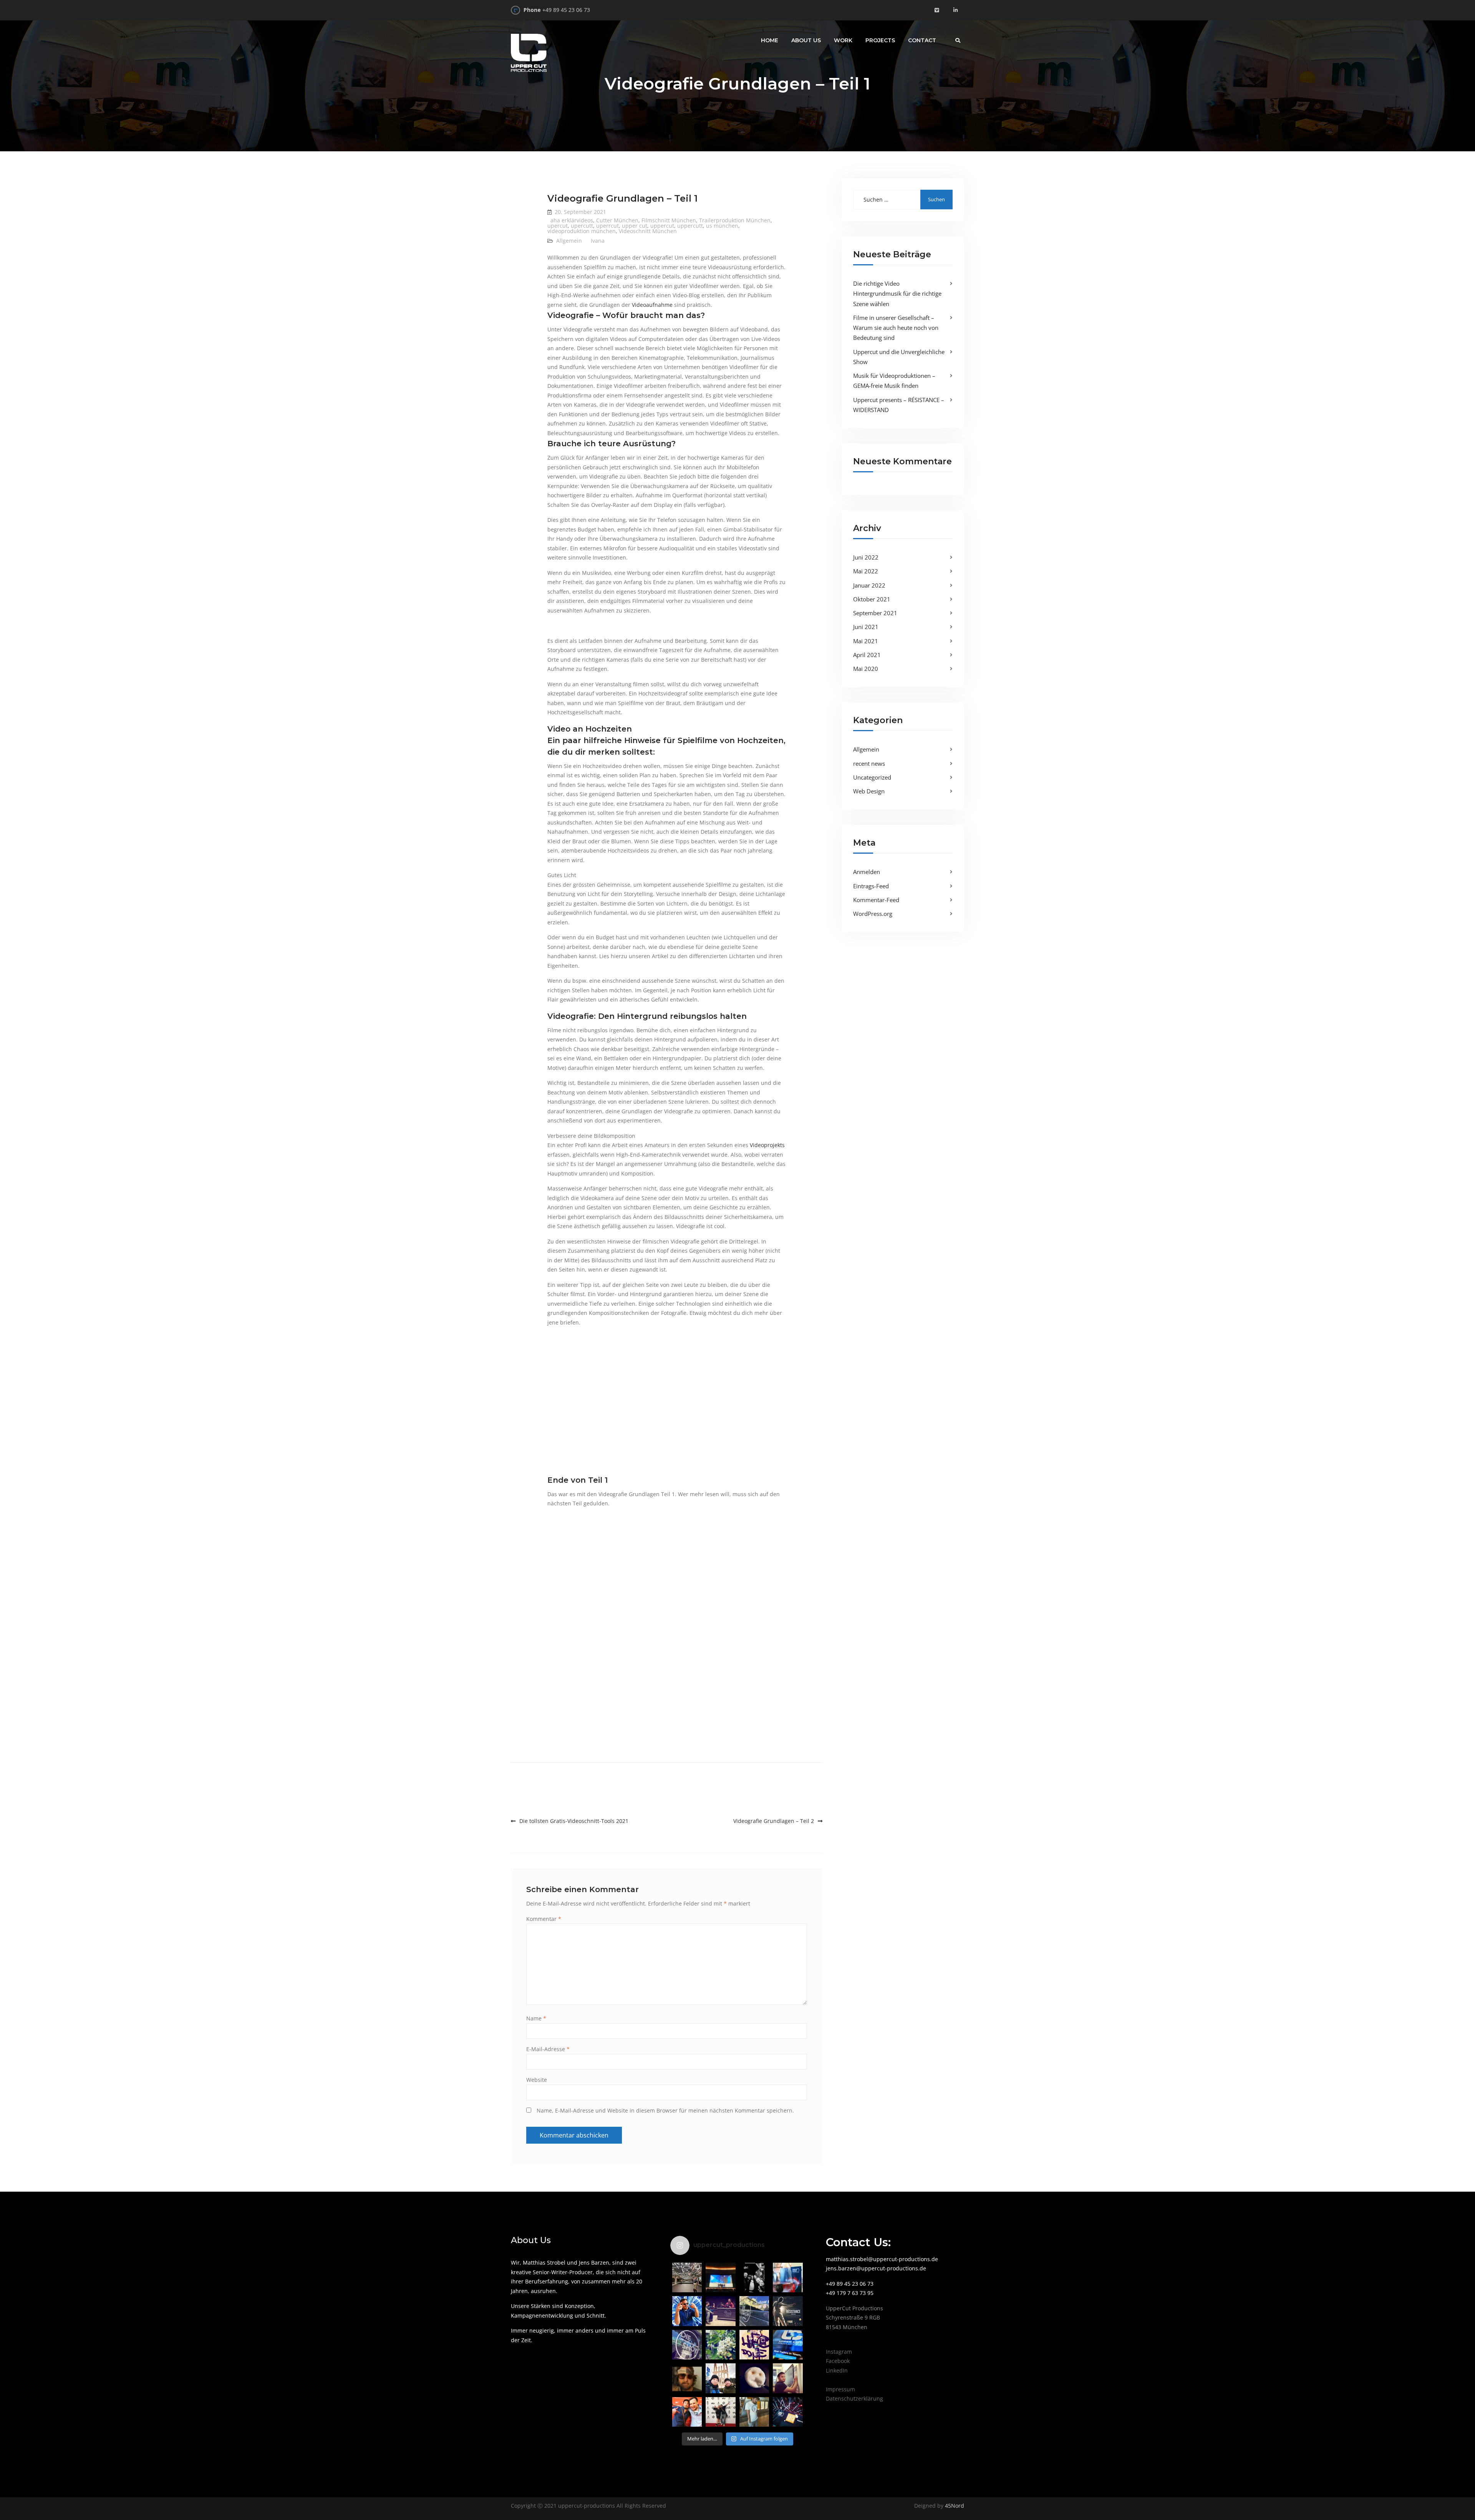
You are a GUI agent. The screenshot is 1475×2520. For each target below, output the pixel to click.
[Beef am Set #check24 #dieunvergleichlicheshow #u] (720, 2311)
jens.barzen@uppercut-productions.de (876, 2268)
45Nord (954, 2506)
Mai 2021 (866, 641)
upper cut (635, 226)
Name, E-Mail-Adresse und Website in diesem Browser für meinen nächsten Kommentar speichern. (665, 2110)
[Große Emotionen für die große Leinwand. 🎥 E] (788, 2311)
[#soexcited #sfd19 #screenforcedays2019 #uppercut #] (788, 2412)
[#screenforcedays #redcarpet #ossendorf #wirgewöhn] (687, 2412)
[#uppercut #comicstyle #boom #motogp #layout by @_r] (687, 2311)
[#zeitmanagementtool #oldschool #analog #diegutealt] (788, 2378)
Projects (880, 40)
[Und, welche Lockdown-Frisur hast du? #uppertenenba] (687, 2378)
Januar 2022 (869, 585)
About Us (806, 40)
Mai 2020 (866, 669)
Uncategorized (872, 777)
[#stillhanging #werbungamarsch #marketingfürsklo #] (754, 2345)
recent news (869, 763)
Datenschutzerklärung (854, 2398)
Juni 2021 (866, 627)
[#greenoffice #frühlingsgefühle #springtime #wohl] (720, 2345)
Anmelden (867, 872)
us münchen (722, 226)
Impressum (840, 2389)
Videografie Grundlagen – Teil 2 (774, 1821)
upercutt (582, 226)
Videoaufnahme (652, 305)
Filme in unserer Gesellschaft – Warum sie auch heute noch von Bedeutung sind (896, 328)
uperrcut (607, 226)
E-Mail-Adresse (548, 2049)
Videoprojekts (767, 1145)
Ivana (598, 241)
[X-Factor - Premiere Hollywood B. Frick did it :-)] (720, 2277)
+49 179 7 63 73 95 (850, 2293)
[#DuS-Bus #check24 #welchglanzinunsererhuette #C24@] (754, 2311)
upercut (558, 226)
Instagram (839, 2352)
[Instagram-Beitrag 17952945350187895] (754, 2277)
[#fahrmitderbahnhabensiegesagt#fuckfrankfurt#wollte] (754, 2412)
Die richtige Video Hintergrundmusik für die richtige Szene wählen (897, 294)
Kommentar (544, 1919)
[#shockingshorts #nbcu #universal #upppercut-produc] (720, 2412)
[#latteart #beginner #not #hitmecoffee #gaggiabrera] (754, 2378)
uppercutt (690, 226)
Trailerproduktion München (735, 220)
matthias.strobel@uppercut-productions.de (882, 2259)
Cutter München (617, 220)
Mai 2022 (866, 571)
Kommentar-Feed (876, 900)
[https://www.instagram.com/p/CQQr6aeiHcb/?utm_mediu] (687, 2345)
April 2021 (867, 655)
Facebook (838, 2361)
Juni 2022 (866, 557)
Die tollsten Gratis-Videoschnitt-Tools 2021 (574, 1821)
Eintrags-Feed (871, 886)
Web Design (869, 791)
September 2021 (875, 613)
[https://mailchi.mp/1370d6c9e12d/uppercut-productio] (788, 2345)
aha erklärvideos (572, 220)
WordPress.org (873, 914)
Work (843, 40)
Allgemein (569, 241)
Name (536, 2018)
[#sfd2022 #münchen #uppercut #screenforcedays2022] (788, 2277)
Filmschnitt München (669, 220)
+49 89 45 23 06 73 (566, 10)
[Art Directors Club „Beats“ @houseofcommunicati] (687, 2277)
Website (537, 2080)
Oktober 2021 (872, 599)
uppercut (662, 226)
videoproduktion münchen (582, 231)
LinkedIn (837, 2370)
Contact (922, 40)
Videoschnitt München (648, 231)
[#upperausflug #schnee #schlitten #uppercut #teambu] (720, 2378)
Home (770, 40)
